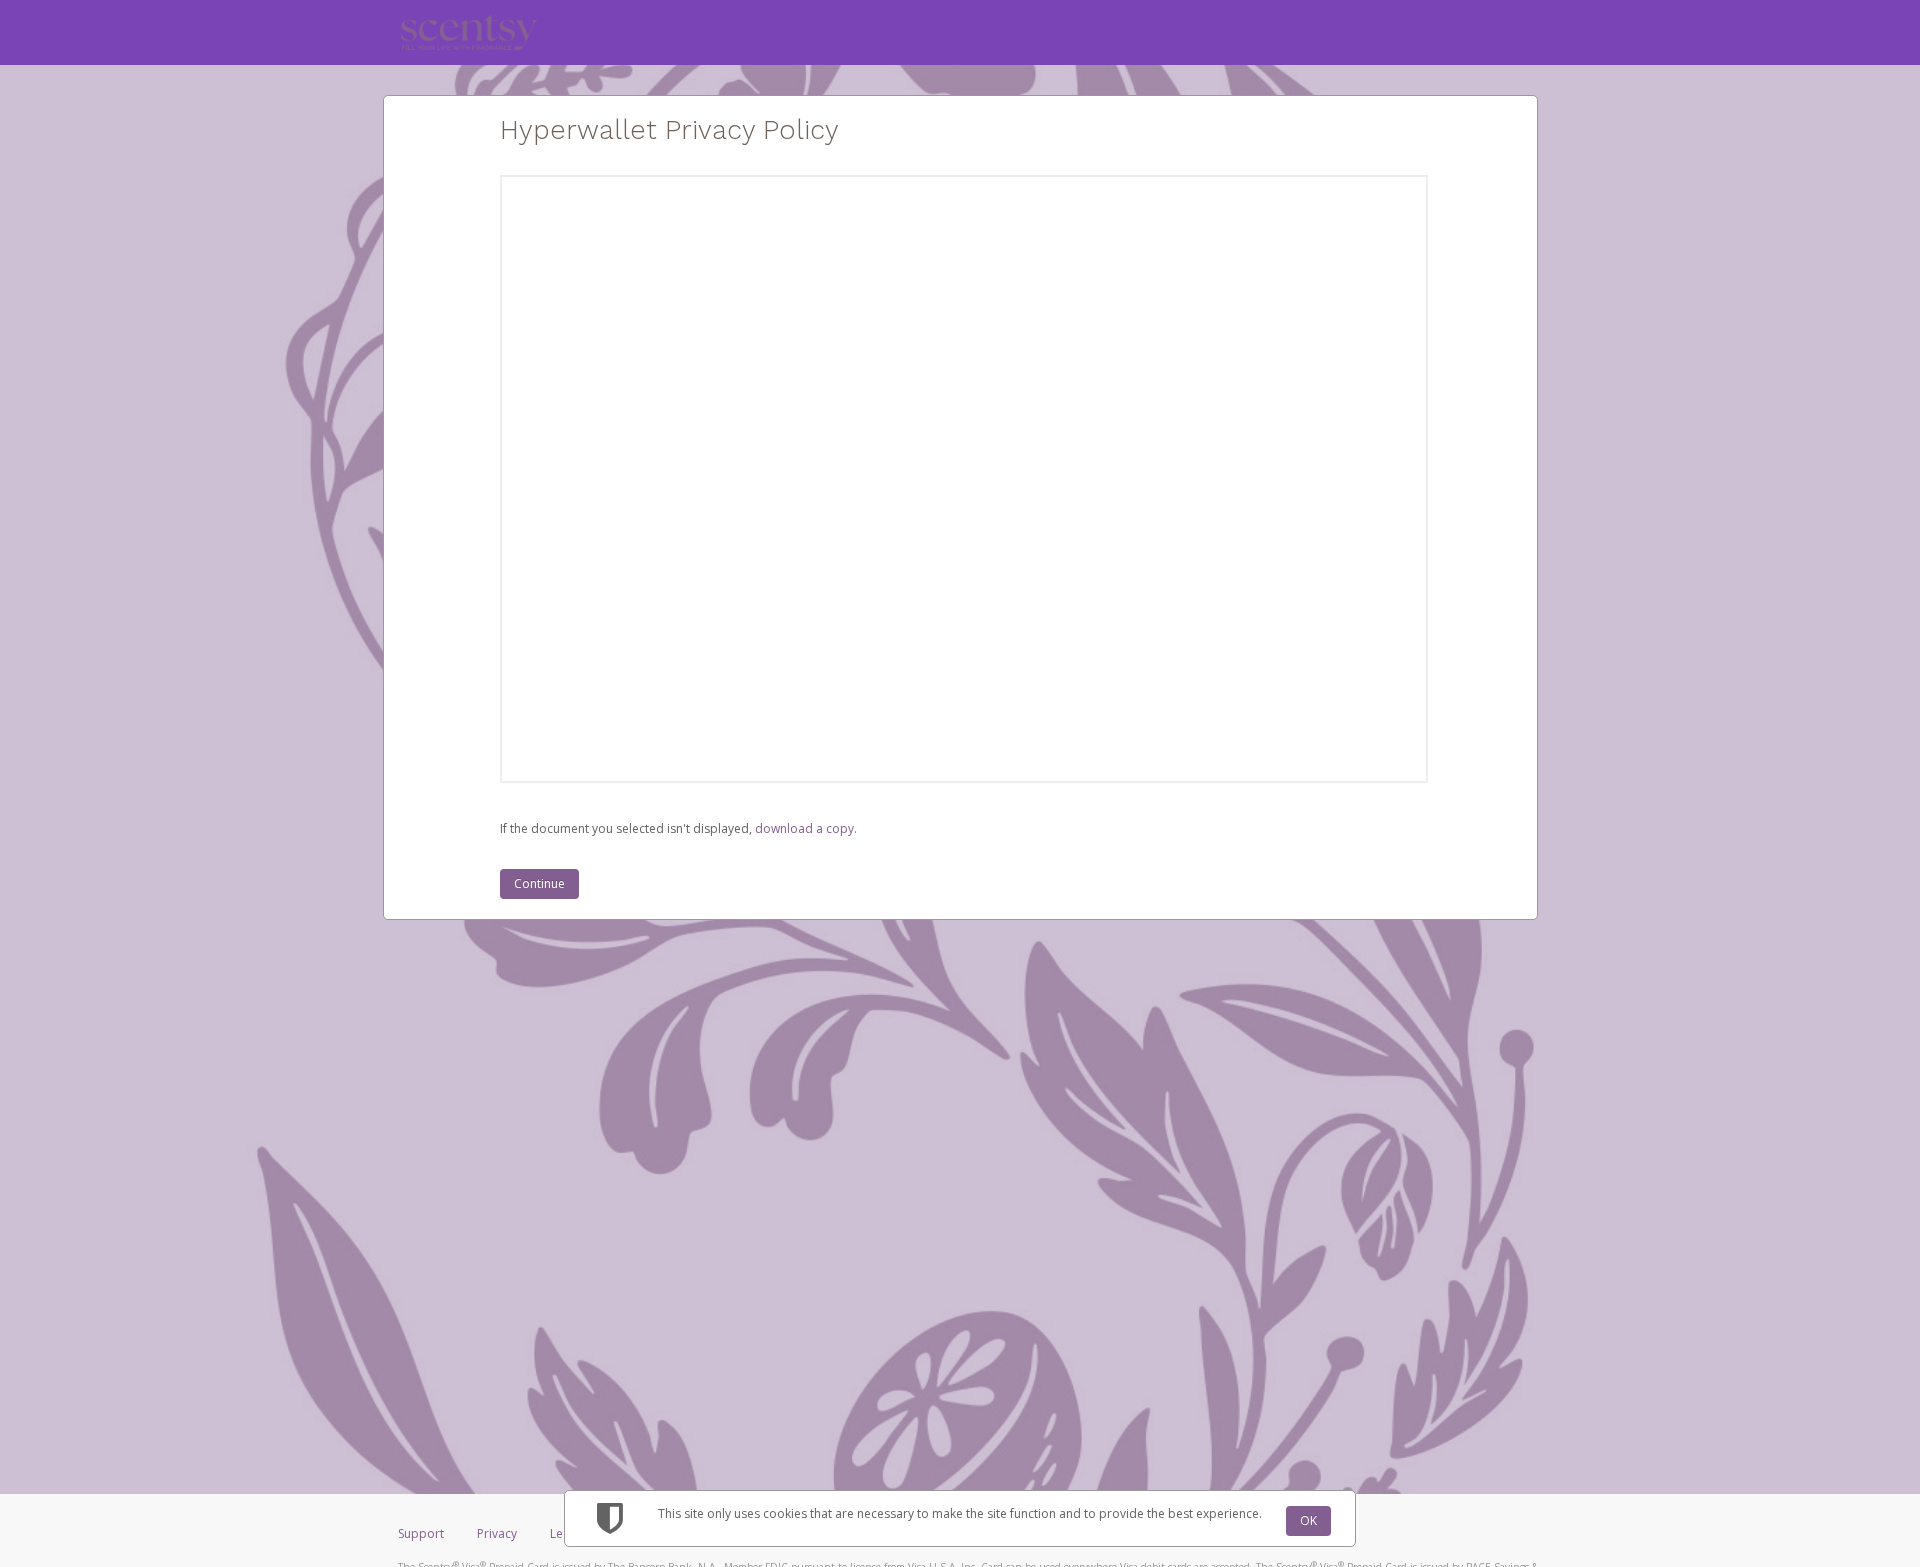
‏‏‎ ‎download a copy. (804, 828)
